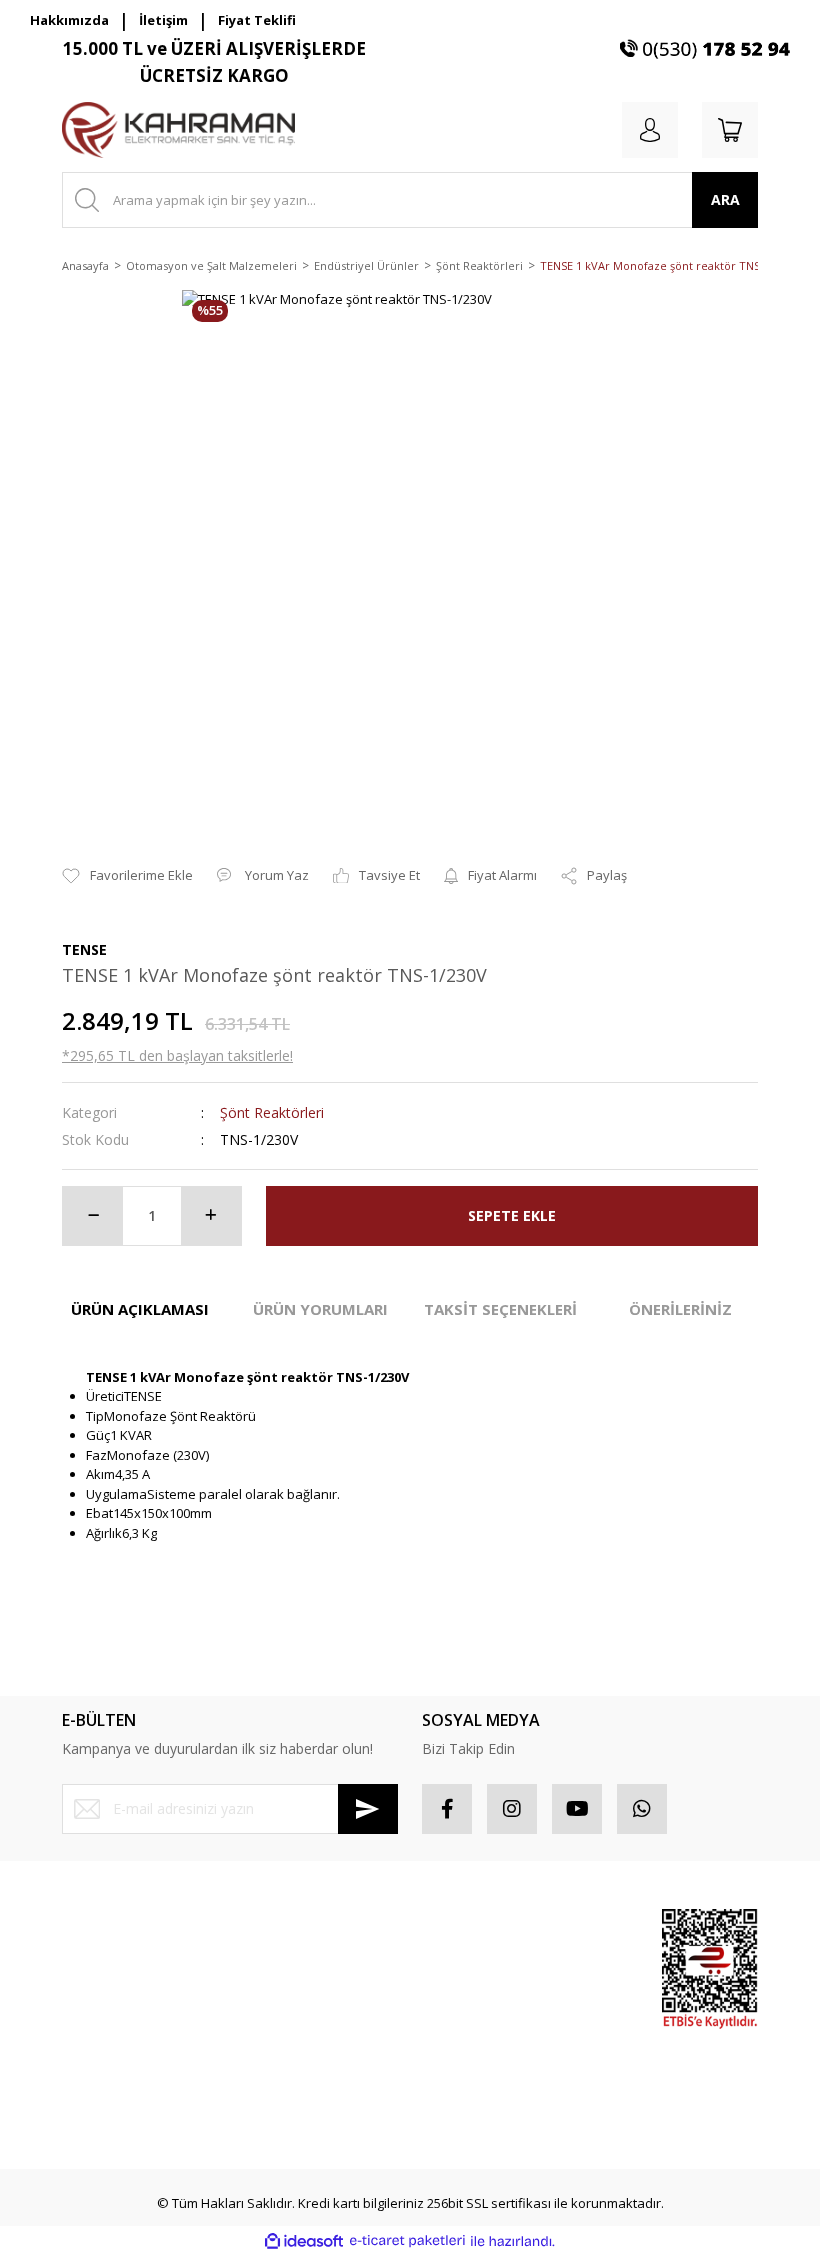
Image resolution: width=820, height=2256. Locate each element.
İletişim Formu (103, 2032)
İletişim (163, 20)
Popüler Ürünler (566, 1991)
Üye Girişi (90, 1961)
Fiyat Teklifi (257, 20)
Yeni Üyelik (95, 1926)
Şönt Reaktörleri (272, 1112)
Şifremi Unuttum (110, 1997)
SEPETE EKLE (512, 1215)
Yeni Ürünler (579, 2091)
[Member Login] (650, 130)
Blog (255, 2087)
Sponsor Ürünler (568, 1936)
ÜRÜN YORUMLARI (320, 1309)
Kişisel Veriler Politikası (311, 2052)
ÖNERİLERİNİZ (680, 1309)
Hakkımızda (69, 20)
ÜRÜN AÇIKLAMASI (140, 1309)
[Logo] (178, 130)
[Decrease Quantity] (93, 1216)
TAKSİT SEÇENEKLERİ (500, 1309)
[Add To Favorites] (127, 876)
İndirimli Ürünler (566, 2046)
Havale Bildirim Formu (127, 2068)
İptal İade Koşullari (298, 2016)
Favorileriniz (459, 1997)
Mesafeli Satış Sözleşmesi (284, 1936)
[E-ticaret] (407, 2241)
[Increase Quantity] (211, 1216)
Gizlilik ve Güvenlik (299, 1981)
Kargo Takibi (99, 2103)
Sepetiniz (450, 2032)
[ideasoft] (304, 2241)
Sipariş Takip (460, 1961)
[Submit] (368, 1809)
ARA (725, 199)
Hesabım (449, 1926)
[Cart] (730, 130)
